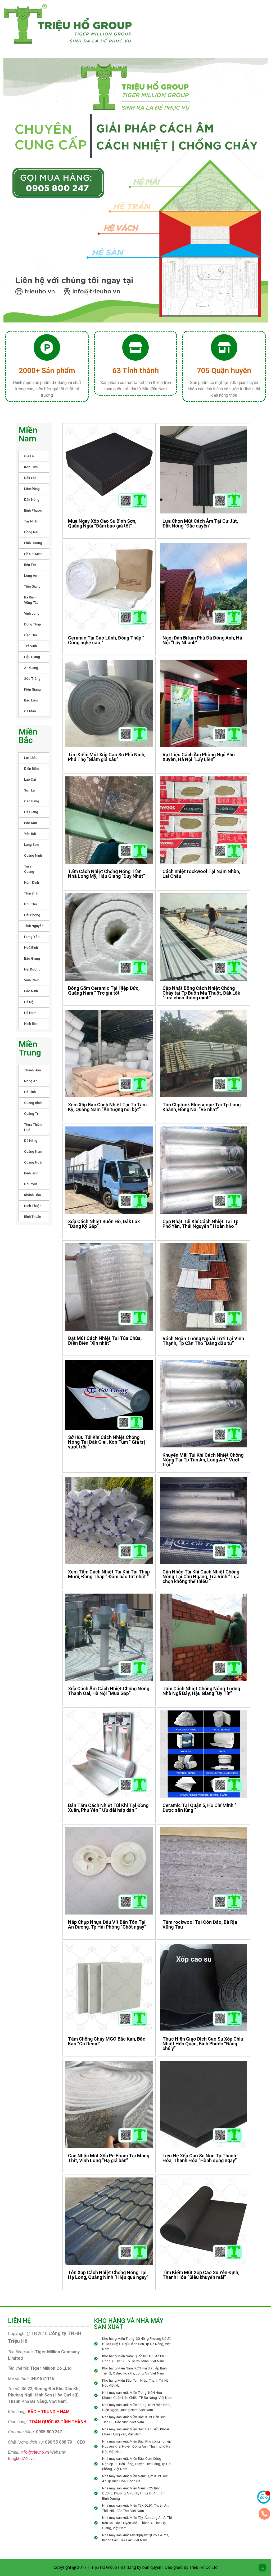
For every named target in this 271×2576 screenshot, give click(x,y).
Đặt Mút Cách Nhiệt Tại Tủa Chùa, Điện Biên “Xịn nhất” (105, 1341)
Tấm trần (160, 22)
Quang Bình (33, 1103)
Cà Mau (30, 711)
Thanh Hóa (32, 1070)
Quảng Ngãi (33, 1162)
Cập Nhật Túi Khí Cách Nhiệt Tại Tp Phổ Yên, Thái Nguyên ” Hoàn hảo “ (200, 1224)
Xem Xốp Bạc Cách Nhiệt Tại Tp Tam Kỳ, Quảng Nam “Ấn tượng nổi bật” (107, 1107)
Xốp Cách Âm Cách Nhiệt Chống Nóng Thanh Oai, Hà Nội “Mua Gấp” (109, 1691)
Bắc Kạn (30, 823)
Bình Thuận (33, 1217)
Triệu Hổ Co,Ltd (204, 2567)
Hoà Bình (31, 948)
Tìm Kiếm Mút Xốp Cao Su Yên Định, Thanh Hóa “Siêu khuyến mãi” (201, 2275)
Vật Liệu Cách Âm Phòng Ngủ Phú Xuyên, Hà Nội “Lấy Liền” (199, 757)
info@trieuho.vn (35, 2452)
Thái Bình (31, 893)
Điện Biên (31, 769)
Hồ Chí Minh (33, 554)
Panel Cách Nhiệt (162, 11)
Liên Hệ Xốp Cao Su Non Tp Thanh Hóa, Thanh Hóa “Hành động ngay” (200, 2158)
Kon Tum (31, 467)
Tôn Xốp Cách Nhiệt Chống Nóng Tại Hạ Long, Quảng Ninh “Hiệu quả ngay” (108, 2275)
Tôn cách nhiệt (208, 11)
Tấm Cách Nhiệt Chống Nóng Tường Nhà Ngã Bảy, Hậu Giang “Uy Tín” (201, 1691)
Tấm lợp (246, 11)
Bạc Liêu (31, 700)
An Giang (31, 668)
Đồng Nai (31, 532)
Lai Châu (31, 758)
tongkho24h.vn (21, 2459)
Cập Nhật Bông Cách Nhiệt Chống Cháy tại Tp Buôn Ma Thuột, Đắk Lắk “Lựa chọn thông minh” (201, 993)
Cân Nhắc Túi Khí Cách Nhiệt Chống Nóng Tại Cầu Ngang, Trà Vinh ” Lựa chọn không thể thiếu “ (201, 1577)
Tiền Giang (32, 586)
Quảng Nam (33, 1151)
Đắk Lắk (30, 478)
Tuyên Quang (29, 869)
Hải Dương (32, 969)
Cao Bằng (32, 801)
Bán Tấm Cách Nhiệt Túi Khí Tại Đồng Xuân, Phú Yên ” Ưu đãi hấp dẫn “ (108, 1808)
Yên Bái (30, 834)
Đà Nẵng (31, 1141)
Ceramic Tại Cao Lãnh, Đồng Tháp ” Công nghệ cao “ (106, 640)
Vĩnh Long (32, 613)
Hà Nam (30, 1013)
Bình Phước (33, 510)
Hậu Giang (32, 657)
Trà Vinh (30, 646)
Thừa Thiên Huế (33, 1127)
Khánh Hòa (32, 1195)
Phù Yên (31, 1184)
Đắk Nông (32, 500)
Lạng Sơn (31, 845)
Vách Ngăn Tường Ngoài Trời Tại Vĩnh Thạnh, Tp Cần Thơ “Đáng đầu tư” (203, 1341)
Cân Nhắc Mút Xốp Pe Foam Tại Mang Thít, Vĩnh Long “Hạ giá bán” (109, 2158)
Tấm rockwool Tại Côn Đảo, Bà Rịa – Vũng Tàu (202, 1924)
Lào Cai (30, 779)
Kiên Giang (32, 689)
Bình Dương (33, 543)
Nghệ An (31, 1081)
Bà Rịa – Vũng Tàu (31, 600)
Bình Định (31, 1173)
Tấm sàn (203, 22)
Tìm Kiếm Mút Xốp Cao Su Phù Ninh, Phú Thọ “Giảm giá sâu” (107, 757)
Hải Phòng (32, 915)
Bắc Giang (32, 958)
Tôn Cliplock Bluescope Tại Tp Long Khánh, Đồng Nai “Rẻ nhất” (202, 1107)
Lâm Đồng (32, 489)
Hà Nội (29, 1002)
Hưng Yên (32, 937)
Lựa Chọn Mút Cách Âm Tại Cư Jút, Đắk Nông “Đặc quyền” (200, 523)
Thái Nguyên (34, 926)
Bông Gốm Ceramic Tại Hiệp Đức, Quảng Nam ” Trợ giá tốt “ (104, 990)
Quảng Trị (32, 1114)
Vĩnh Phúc (32, 980)
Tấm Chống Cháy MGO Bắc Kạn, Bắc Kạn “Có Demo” (107, 2041)
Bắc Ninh (31, 991)
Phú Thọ (30, 904)
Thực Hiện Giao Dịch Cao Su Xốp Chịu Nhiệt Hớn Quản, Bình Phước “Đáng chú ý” (203, 2044)
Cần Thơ (31, 635)
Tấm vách (247, 22)
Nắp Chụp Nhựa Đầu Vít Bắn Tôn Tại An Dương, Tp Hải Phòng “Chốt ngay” (107, 1924)
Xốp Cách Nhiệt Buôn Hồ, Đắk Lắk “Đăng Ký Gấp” (104, 1224)
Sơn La (29, 790)
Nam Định (31, 882)
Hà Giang (31, 812)
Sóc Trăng (32, 679)
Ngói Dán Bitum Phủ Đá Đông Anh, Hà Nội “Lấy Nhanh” (202, 640)
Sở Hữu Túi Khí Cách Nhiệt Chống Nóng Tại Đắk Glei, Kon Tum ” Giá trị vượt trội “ (107, 1442)
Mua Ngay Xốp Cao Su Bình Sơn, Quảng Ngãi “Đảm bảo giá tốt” (102, 523)
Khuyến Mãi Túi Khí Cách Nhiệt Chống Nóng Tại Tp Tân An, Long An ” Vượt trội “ (203, 1460)
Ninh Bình (31, 1024)
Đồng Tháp (33, 624)
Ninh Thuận (33, 1206)
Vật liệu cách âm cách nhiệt (200, 33)
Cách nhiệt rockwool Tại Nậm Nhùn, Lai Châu (201, 874)
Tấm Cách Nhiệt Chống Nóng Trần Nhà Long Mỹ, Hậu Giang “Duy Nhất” (107, 874)
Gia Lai (29, 456)
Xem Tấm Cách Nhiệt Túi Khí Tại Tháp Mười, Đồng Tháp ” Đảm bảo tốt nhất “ (109, 1574)
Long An (31, 576)
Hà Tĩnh (30, 1092)
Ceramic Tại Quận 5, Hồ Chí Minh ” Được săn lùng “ (199, 1808)
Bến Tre (30, 565)
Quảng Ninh (33, 855)
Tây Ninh (31, 521)
